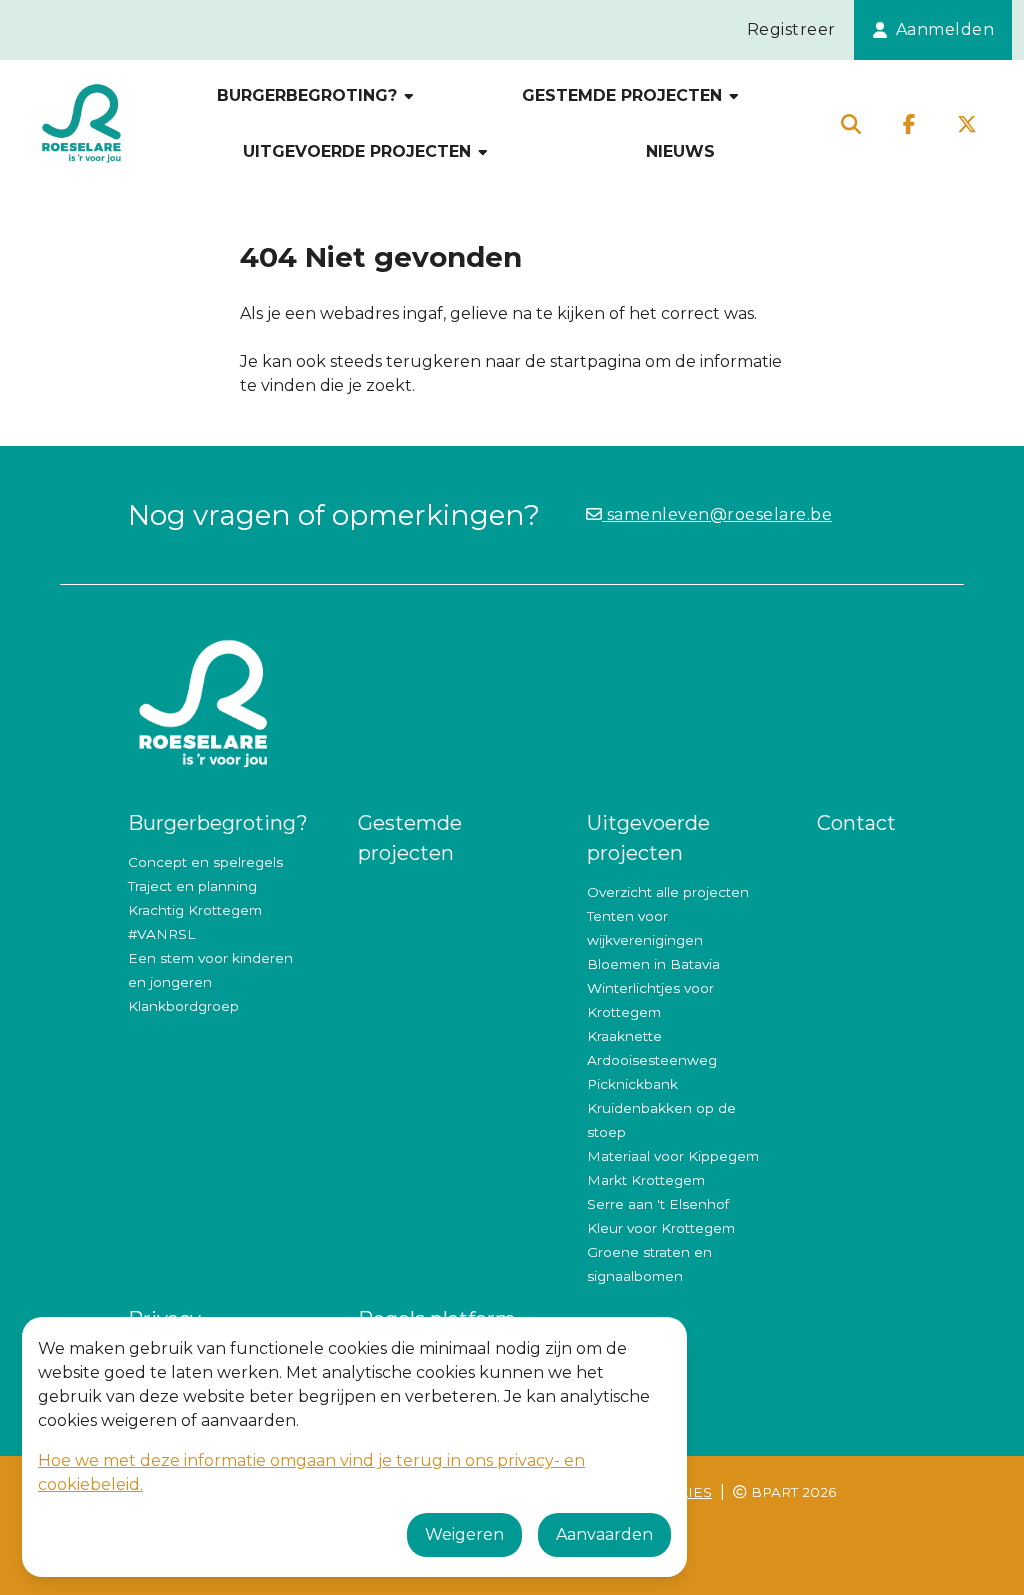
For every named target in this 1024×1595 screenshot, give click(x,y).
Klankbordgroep (183, 1006)
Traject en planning (192, 886)
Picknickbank (632, 1084)
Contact (856, 823)
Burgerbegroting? (309, 95)
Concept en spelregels (205, 862)
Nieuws (680, 151)
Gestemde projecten (624, 95)
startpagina (595, 361)
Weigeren (464, 1534)
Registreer (791, 29)
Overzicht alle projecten (668, 892)
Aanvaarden (604, 1534)
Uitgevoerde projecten (359, 151)
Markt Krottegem (646, 1180)
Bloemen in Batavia (653, 964)
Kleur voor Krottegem (661, 1228)
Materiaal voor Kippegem (673, 1156)
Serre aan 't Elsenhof (658, 1204)
